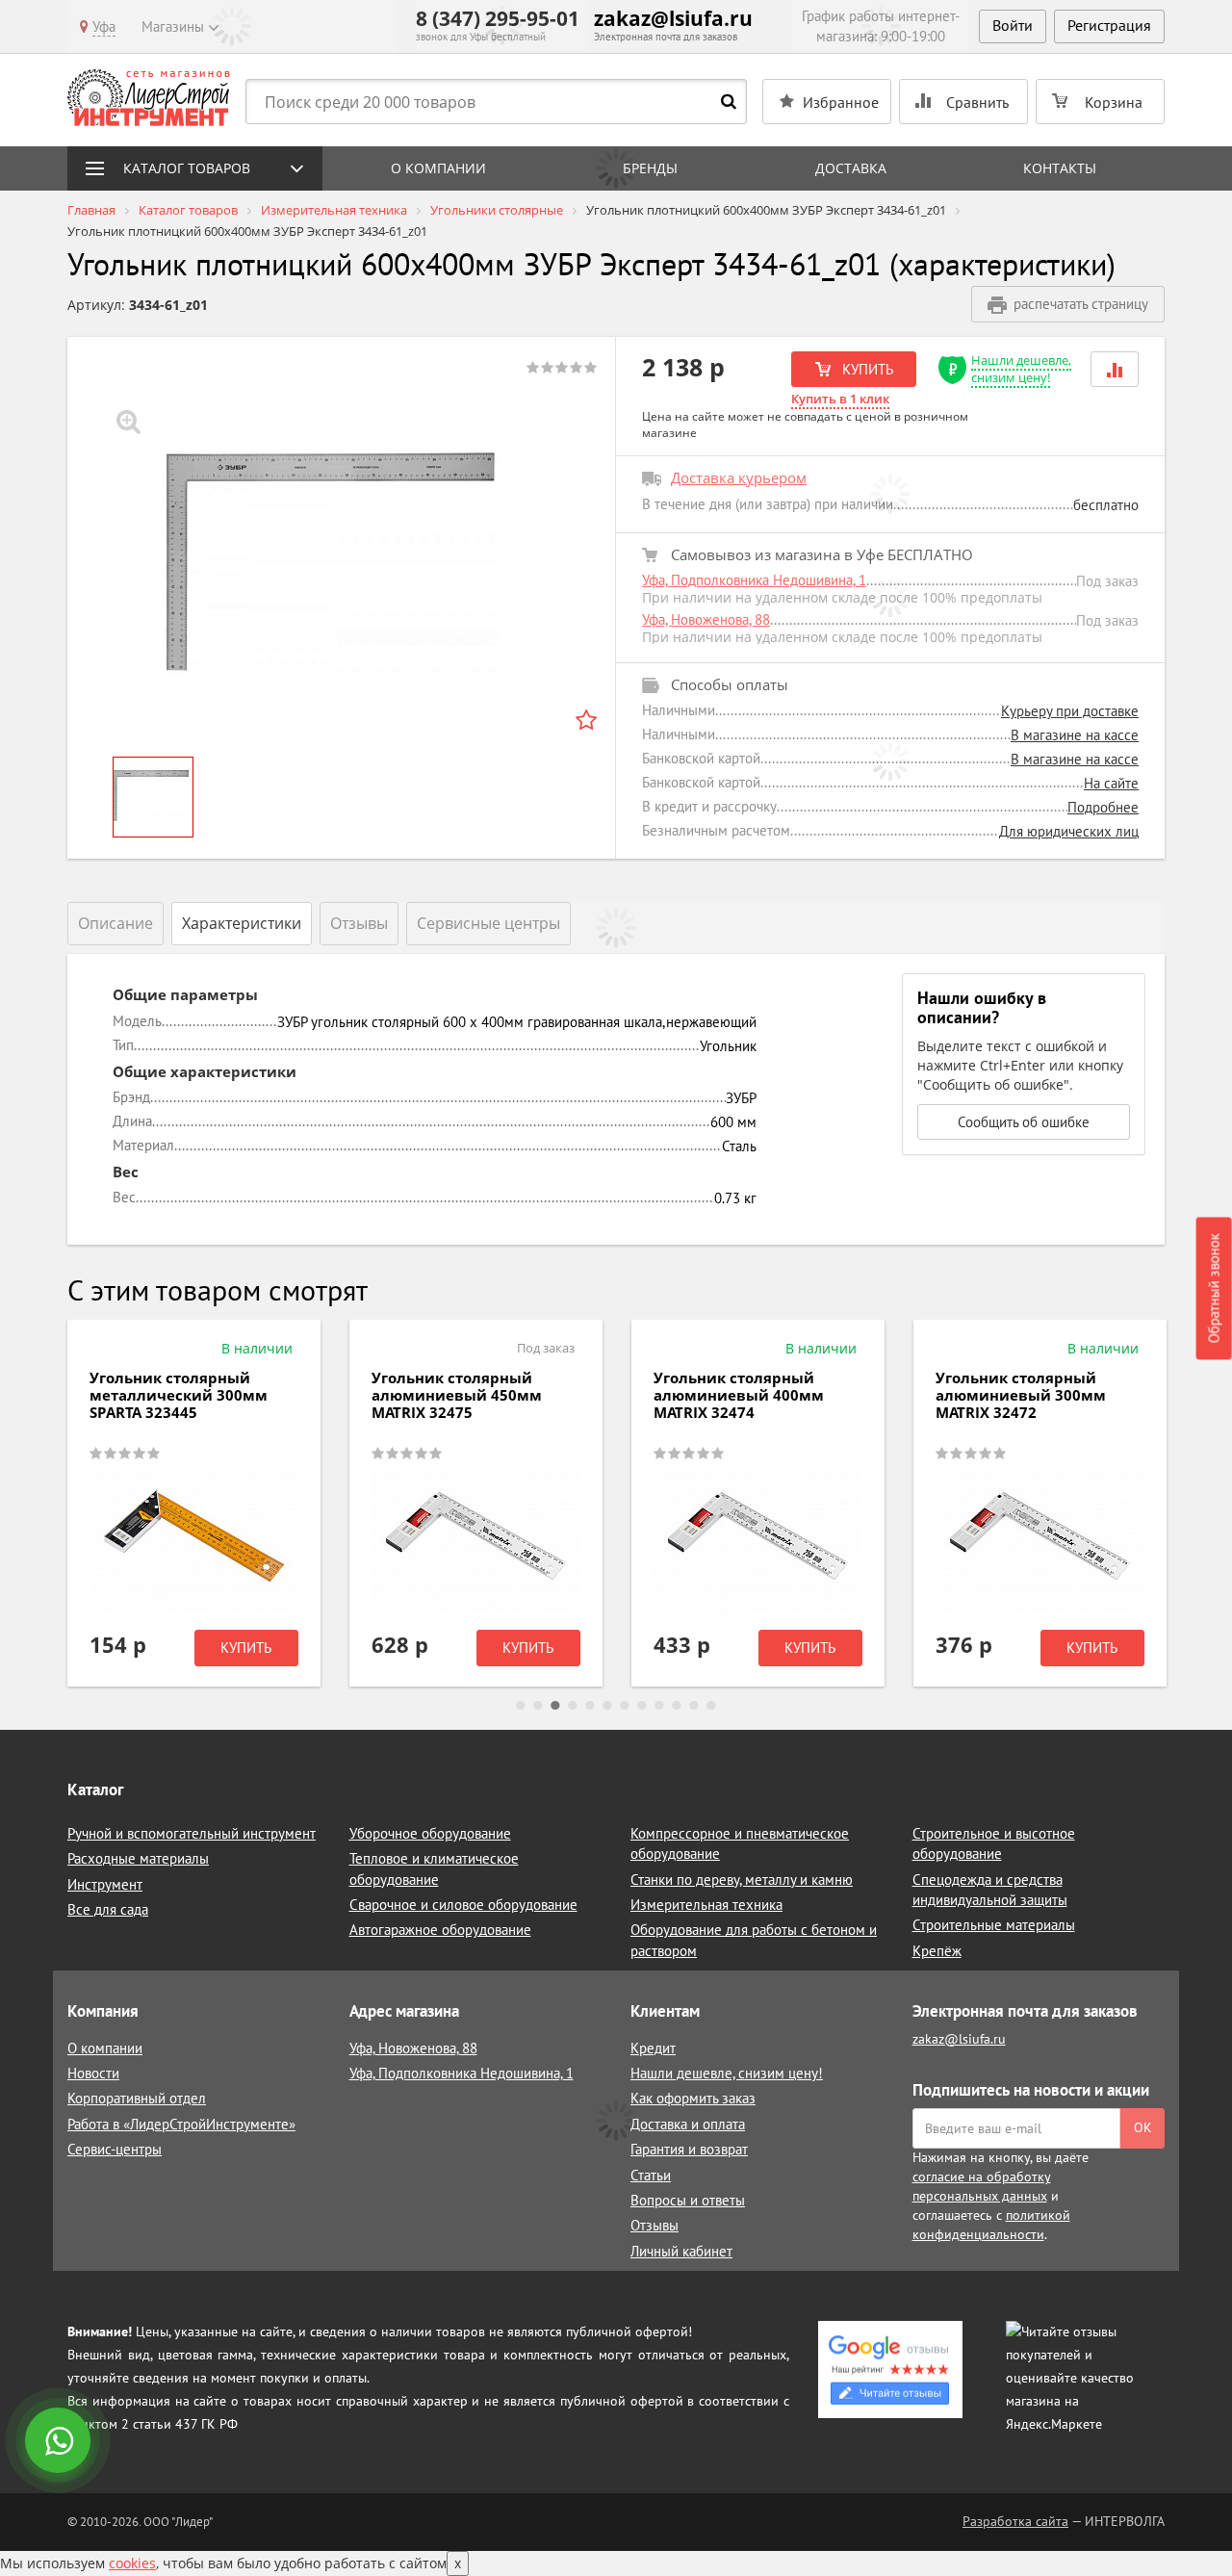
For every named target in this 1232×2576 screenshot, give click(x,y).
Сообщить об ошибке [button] (1024, 1122)
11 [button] (694, 1706)
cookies (132, 2563)
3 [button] (555, 1706)
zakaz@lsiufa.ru (673, 18)
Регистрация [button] (1109, 25)
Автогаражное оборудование (440, 1930)
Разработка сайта (1015, 2521)
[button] (1115, 369)
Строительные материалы (994, 1925)
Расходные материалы (138, 1858)
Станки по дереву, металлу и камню (742, 1880)
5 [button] (590, 1706)
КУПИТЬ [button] (866, 369)
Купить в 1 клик (840, 399)
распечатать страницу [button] (1081, 304)
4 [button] (573, 1706)
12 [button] (711, 1706)
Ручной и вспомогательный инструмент (192, 1833)
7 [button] (625, 1706)
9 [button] (659, 1706)
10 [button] (677, 1706)
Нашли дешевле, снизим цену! (1021, 369)
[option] (342, 568)
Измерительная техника (706, 1905)
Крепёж (937, 1951)
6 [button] (607, 1706)
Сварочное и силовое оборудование (463, 1905)
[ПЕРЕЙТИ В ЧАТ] (60, 2442)
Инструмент (105, 1884)
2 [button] (538, 1706)
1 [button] (521, 1706)
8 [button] (642, 1706)
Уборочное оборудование (430, 1833)
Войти (1013, 25)
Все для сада (108, 1909)
